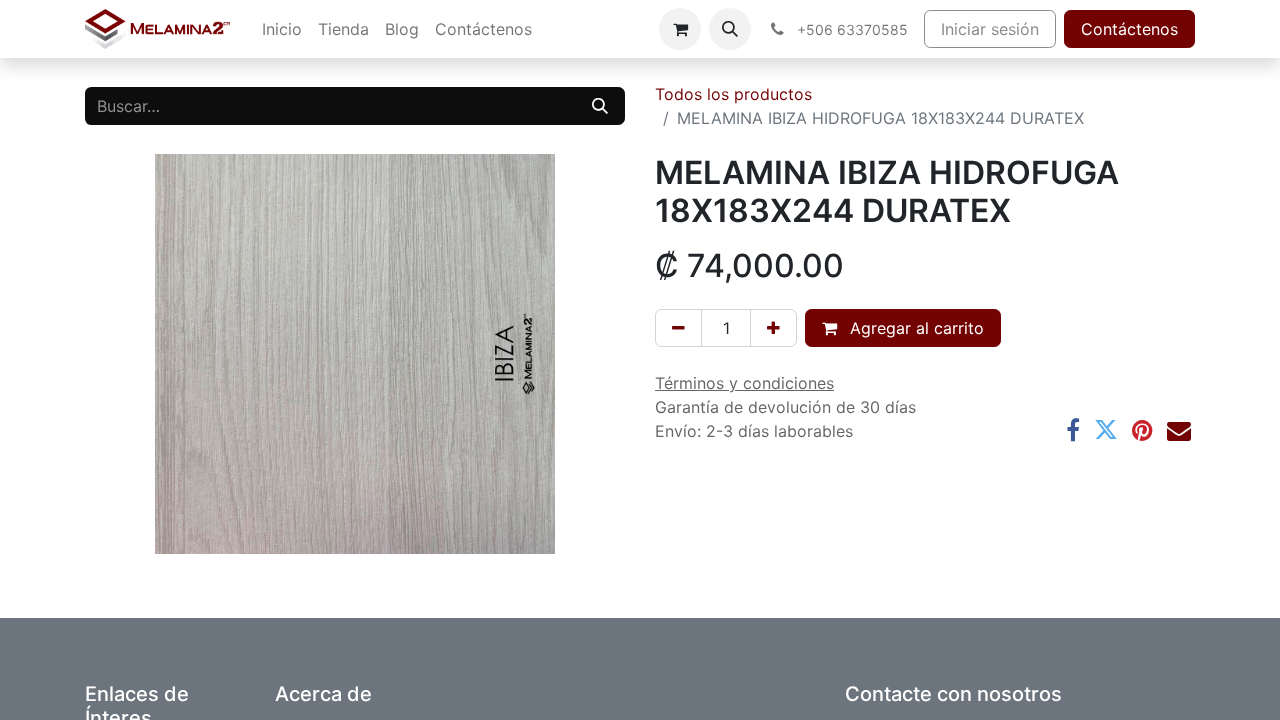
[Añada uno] (773, 328)
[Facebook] (1073, 430)
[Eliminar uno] (678, 328)
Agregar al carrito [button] (914, 328)
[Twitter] (1106, 430)
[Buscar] (600, 106)
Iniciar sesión (990, 29)
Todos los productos (733, 94)
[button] (730, 29)
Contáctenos (1129, 29)
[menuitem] (282, 29)
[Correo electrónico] (1179, 430)
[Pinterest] (1142, 430)
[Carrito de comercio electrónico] (680, 29)
